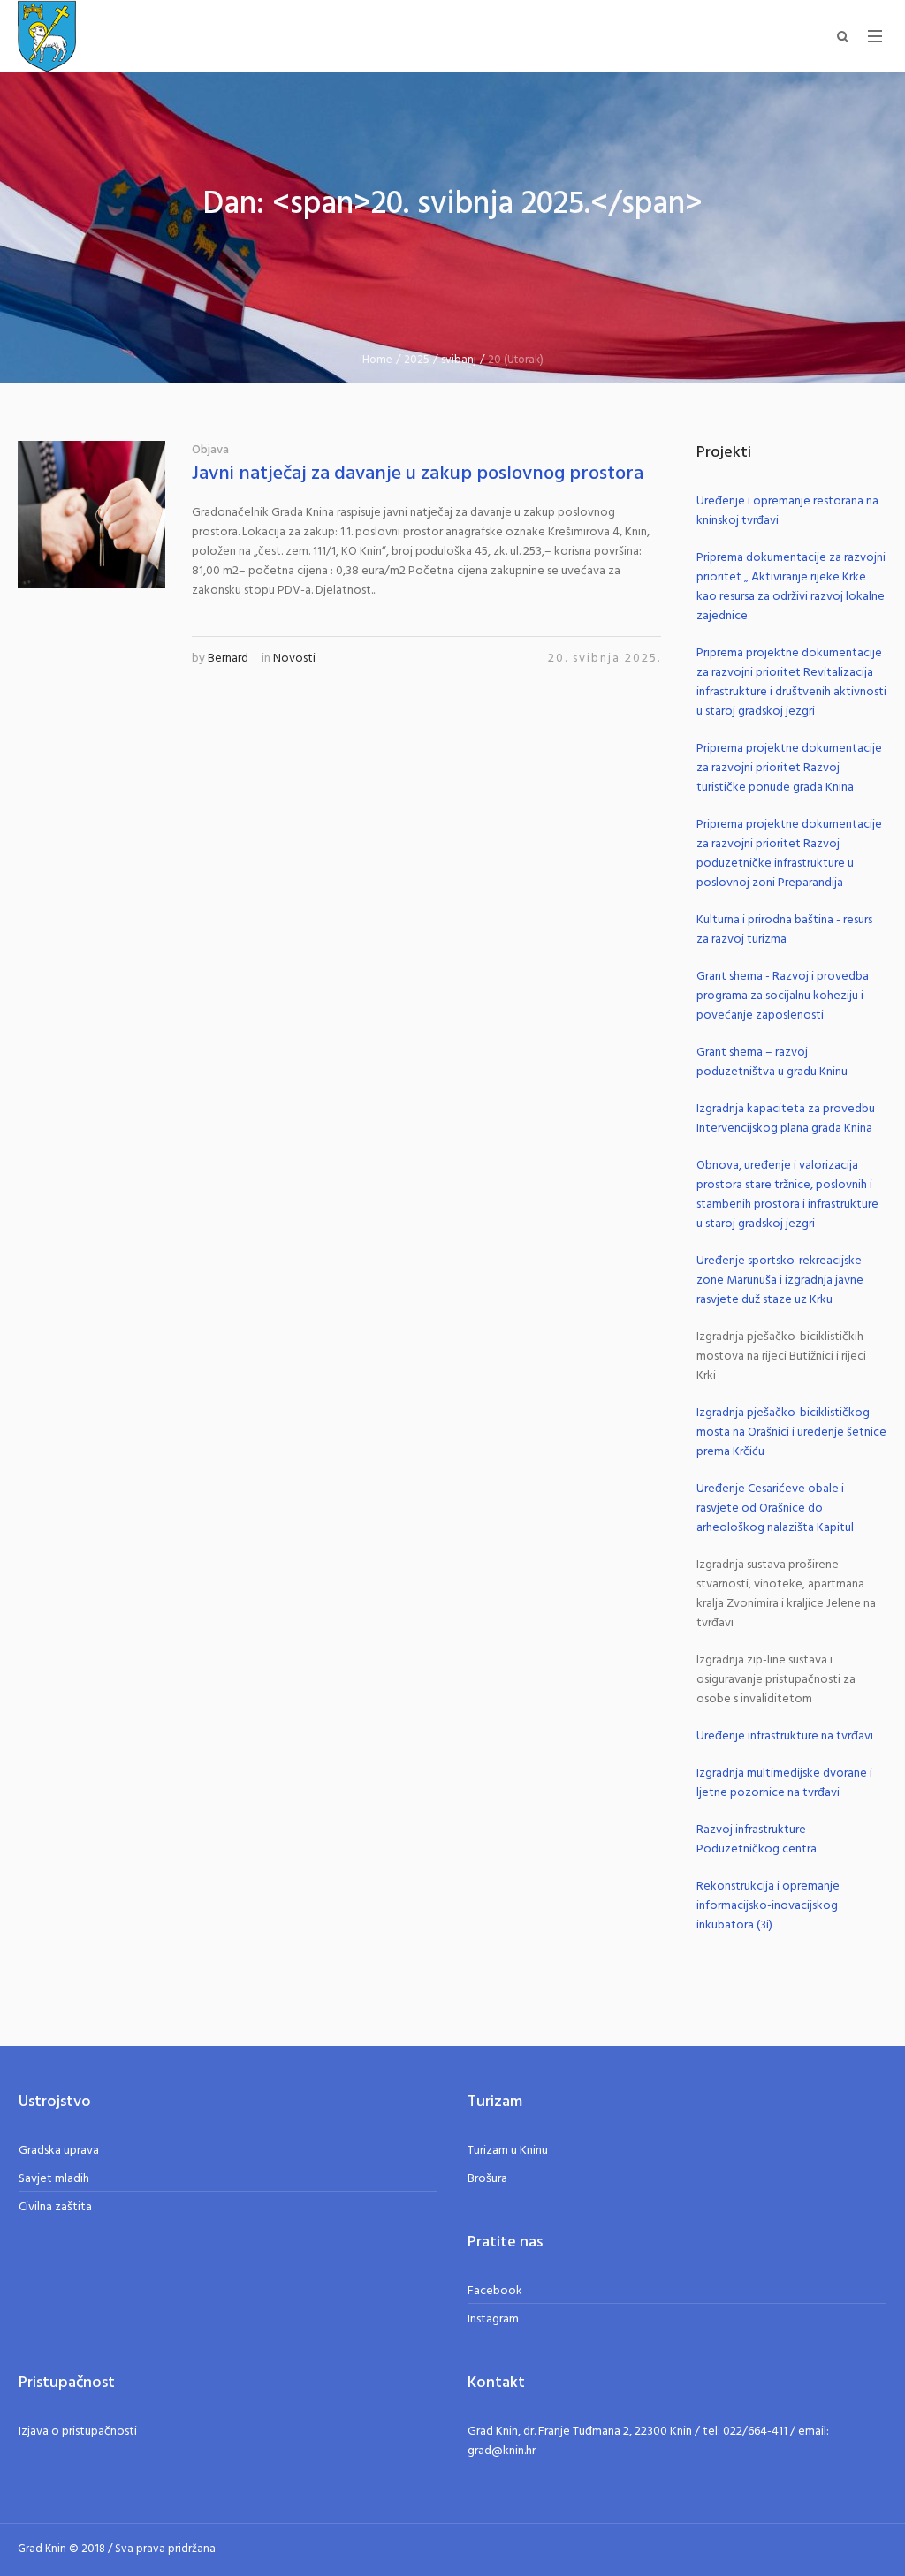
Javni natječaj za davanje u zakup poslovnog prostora (418, 474)
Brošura (487, 2179)
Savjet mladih (54, 2179)
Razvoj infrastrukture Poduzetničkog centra (757, 1840)
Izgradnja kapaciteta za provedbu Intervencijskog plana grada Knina (786, 1119)
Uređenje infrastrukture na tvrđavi (785, 1736)
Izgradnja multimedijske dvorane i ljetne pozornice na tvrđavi (784, 1783)
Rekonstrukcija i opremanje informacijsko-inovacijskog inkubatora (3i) (768, 1906)
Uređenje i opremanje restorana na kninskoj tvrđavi (787, 511)
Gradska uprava (59, 2151)
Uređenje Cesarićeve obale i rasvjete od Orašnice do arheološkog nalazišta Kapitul (775, 1508)
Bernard (228, 659)
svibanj (459, 360)
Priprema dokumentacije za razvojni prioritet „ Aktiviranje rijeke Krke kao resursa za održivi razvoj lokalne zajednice (791, 587)
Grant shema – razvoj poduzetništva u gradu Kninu (772, 1062)
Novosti (294, 659)
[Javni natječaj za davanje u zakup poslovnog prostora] (91, 515)
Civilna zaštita (55, 2207)
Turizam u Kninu (508, 2151)
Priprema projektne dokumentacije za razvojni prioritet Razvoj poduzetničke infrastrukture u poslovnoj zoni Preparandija (789, 854)
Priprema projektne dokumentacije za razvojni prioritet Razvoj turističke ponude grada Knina (789, 768)
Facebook (495, 2291)
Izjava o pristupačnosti (78, 2432)
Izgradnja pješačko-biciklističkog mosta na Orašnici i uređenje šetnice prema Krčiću (791, 1432)
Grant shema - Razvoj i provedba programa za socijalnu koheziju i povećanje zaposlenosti (783, 996)
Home (377, 360)
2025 (417, 360)
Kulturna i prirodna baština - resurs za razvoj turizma (784, 930)
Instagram (493, 2319)
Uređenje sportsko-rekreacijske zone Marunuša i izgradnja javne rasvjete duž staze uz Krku (780, 1280)
